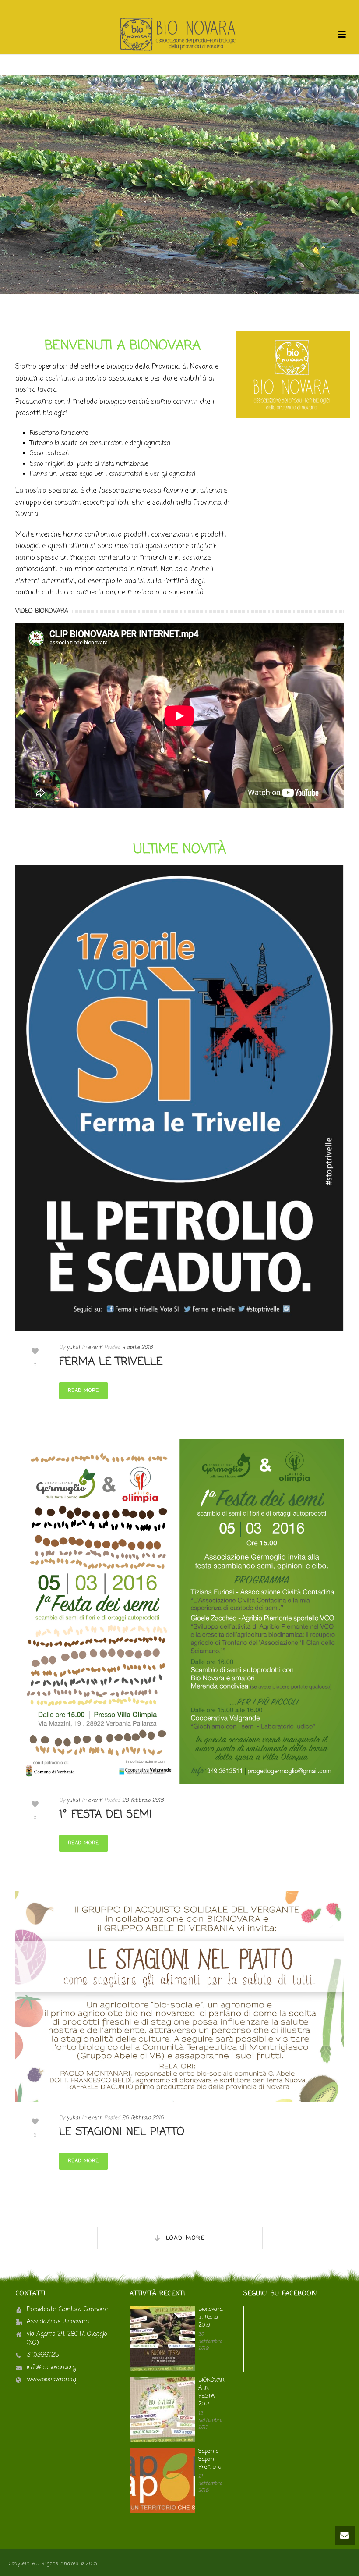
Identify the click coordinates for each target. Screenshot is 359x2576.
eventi (95, 1348)
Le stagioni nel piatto (122, 2132)
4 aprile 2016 (137, 1348)
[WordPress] (179, 35)
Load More (186, 2238)
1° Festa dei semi (106, 1815)
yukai (73, 1348)
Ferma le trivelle (111, 1362)
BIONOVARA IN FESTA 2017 (211, 2392)
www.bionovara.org (51, 2380)
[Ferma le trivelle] (179, 1098)
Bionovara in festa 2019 (211, 2317)
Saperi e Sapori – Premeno (210, 2459)
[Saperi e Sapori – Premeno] (162, 2480)
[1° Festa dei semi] (179, 1611)
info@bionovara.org (51, 2368)
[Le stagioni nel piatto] (179, 1996)
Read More (83, 1391)
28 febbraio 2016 (143, 1800)
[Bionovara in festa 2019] (162, 2338)
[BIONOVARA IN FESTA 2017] (162, 2409)
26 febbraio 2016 (143, 2118)
